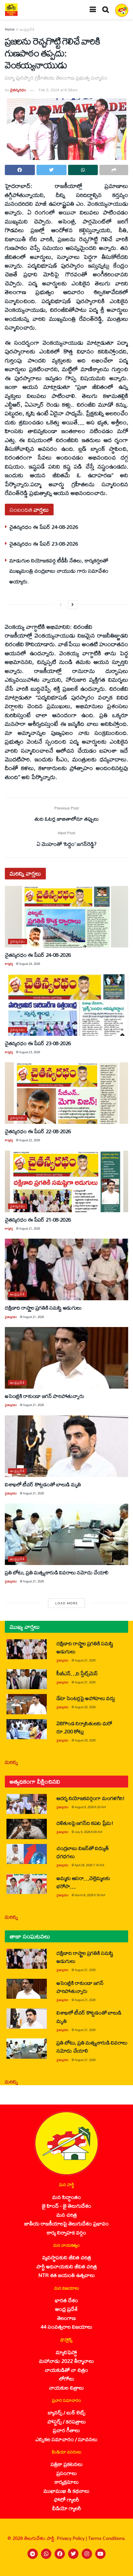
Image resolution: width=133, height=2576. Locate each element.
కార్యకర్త (9, 964)
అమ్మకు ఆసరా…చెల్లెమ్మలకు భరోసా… (83, 1882)
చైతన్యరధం (18, 90)
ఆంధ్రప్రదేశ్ (27, 29)
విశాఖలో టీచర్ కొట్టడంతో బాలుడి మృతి (43, 1484)
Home (10, 29)
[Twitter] (73, 2554)
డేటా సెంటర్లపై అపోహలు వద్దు (86, 1698)
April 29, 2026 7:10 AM (89, 1865)
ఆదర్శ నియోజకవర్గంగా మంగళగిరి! (91, 1798)
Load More (66, 1603)
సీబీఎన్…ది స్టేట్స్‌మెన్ (77, 1673)
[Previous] (61, 605)
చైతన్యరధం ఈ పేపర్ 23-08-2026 (44, 544)
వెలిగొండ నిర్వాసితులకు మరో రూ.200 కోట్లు (84, 1727)
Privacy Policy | (72, 2538)
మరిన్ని (11, 1762)
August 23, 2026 (30, 1052)
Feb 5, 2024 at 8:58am (58, 90)
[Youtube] (100, 2554)
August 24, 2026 (30, 964)
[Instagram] (87, 2554)
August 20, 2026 (85, 1707)
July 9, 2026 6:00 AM (88, 1832)
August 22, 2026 (30, 1140)
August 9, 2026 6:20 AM (90, 1807)
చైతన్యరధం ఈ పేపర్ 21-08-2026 (38, 1219)
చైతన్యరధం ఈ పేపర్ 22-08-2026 (38, 1131)
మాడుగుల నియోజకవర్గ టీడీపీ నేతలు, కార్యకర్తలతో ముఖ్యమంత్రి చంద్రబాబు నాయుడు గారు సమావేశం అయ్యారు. (59, 571)
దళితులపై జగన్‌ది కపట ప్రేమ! (85, 1823)
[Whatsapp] (46, 2554)
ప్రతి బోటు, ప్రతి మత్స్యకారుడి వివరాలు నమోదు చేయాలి (57, 1572)
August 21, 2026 (30, 1229)
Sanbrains (120, 2569)
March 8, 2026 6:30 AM (90, 1895)
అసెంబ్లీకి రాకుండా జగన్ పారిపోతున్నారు (44, 1396)
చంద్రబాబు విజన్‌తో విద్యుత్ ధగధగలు (82, 1852)
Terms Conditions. (107, 2538)
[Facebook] (60, 2554)
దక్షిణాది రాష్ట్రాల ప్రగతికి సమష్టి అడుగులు (43, 1308)
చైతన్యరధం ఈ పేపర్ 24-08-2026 (44, 527)
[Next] (73, 605)
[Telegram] (33, 2554)
